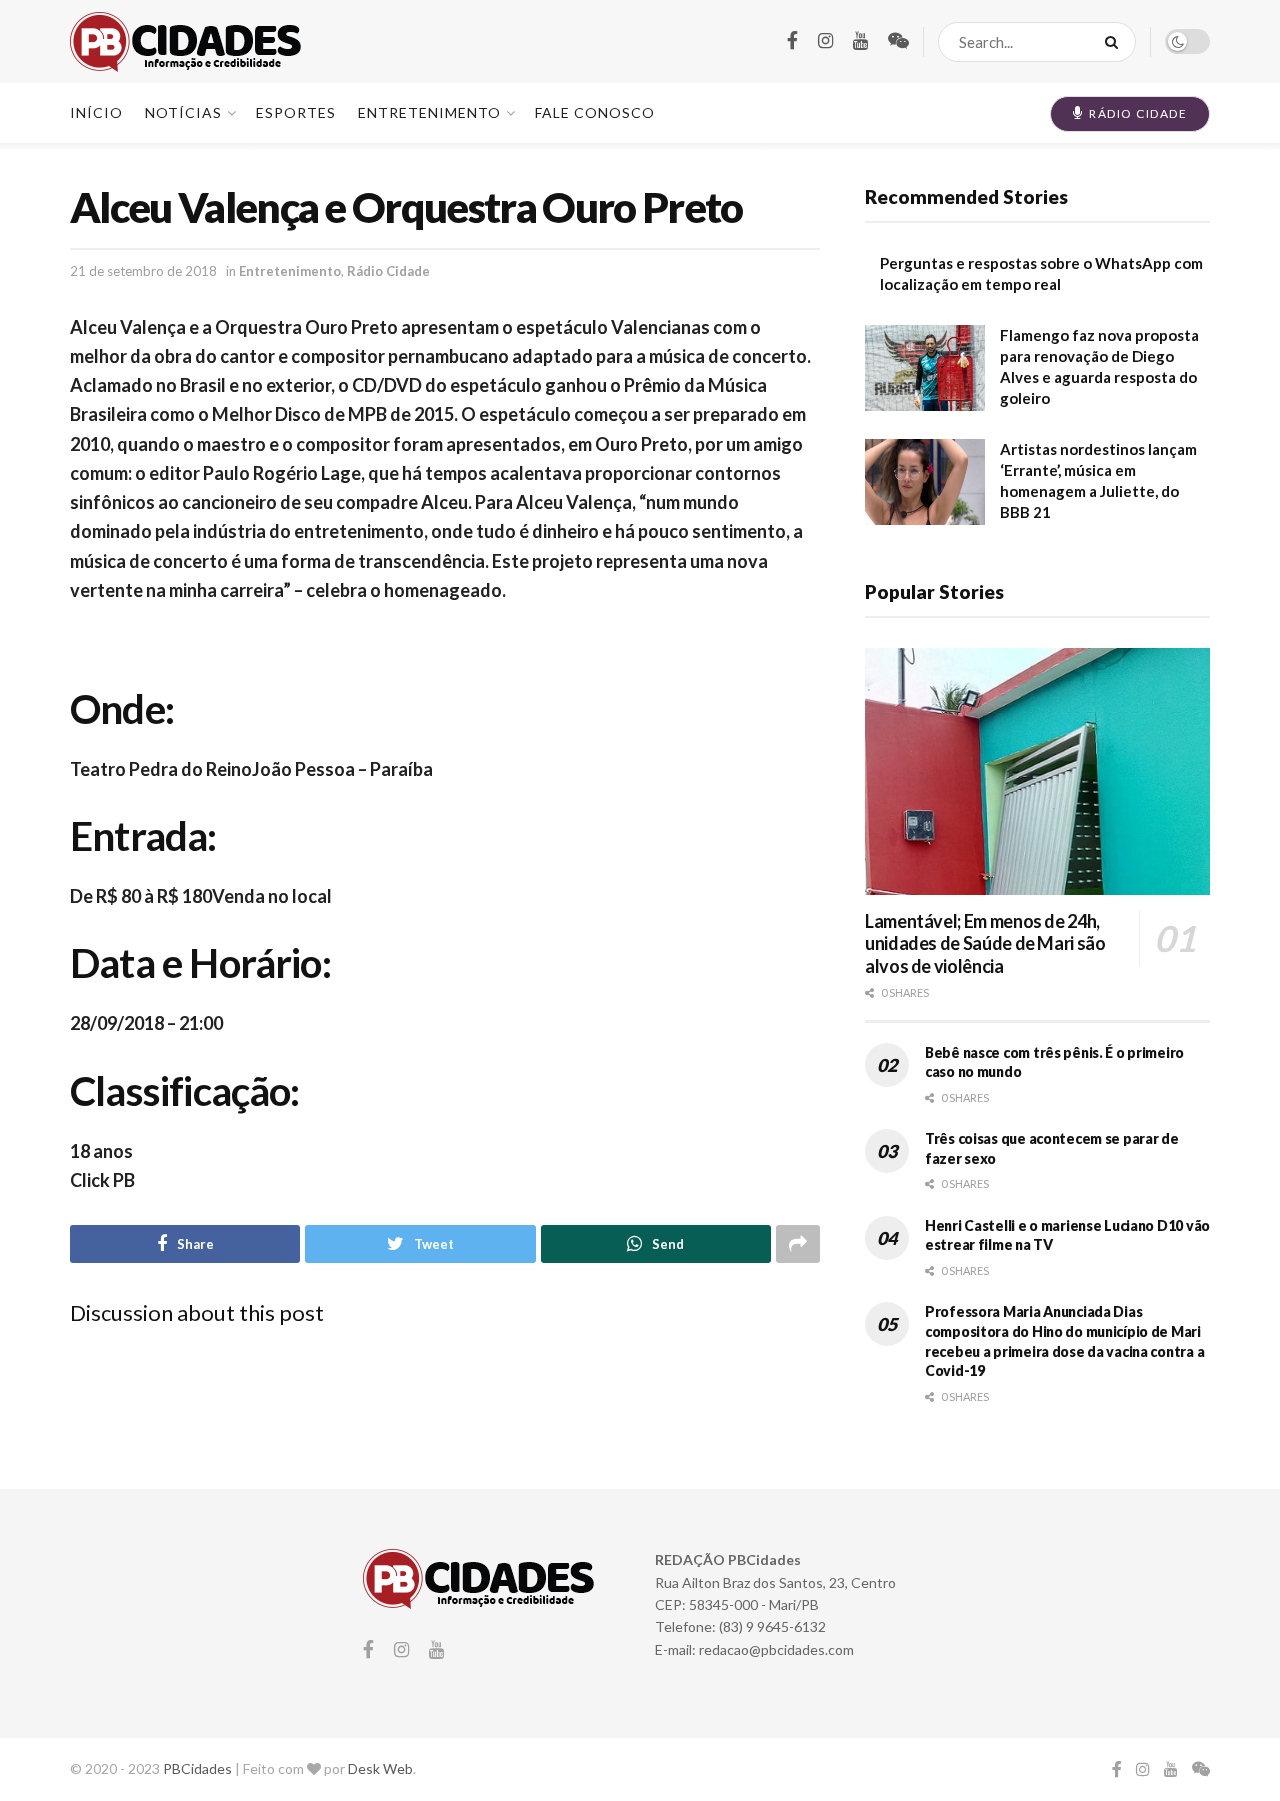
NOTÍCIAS (183, 112)
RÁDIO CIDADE (1137, 113)
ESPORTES (296, 112)
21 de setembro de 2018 (143, 271)
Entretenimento (290, 271)
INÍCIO (96, 112)
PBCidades (197, 1768)
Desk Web (380, 1768)
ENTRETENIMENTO (429, 112)
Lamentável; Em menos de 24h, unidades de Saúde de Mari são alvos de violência (985, 943)
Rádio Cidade (388, 271)
